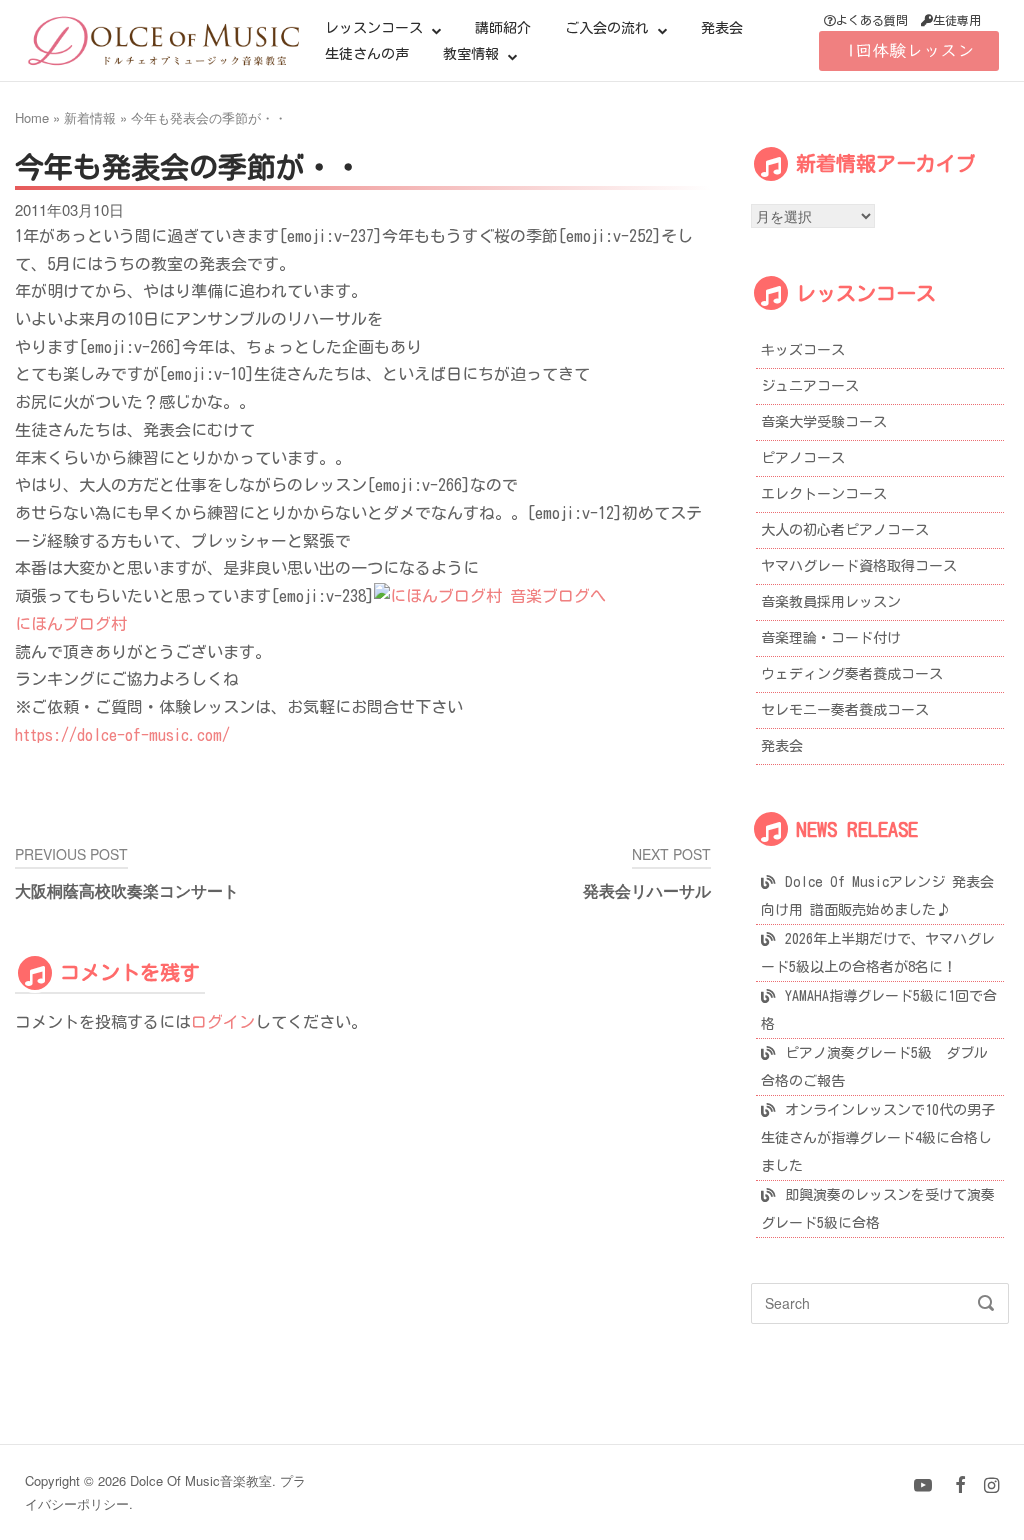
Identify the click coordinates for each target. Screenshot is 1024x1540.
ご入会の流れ (607, 28)
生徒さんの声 (367, 54)
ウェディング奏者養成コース (852, 674)
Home (32, 117)
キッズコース (803, 350)
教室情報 (471, 54)
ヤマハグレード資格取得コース (859, 566)
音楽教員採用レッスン (831, 602)
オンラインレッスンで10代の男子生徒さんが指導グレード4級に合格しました (878, 1138)
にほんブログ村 (71, 624)
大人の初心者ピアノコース (845, 530)
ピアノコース (803, 458)
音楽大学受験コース (824, 422)
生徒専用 (957, 20)
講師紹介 (503, 28)
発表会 (722, 28)
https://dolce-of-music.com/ (122, 735)
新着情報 (90, 117)
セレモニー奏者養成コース (845, 710)
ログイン (223, 1022)
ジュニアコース (810, 386)
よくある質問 (872, 20)
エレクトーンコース (824, 494)
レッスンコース (374, 28)
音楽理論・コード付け (831, 638)
